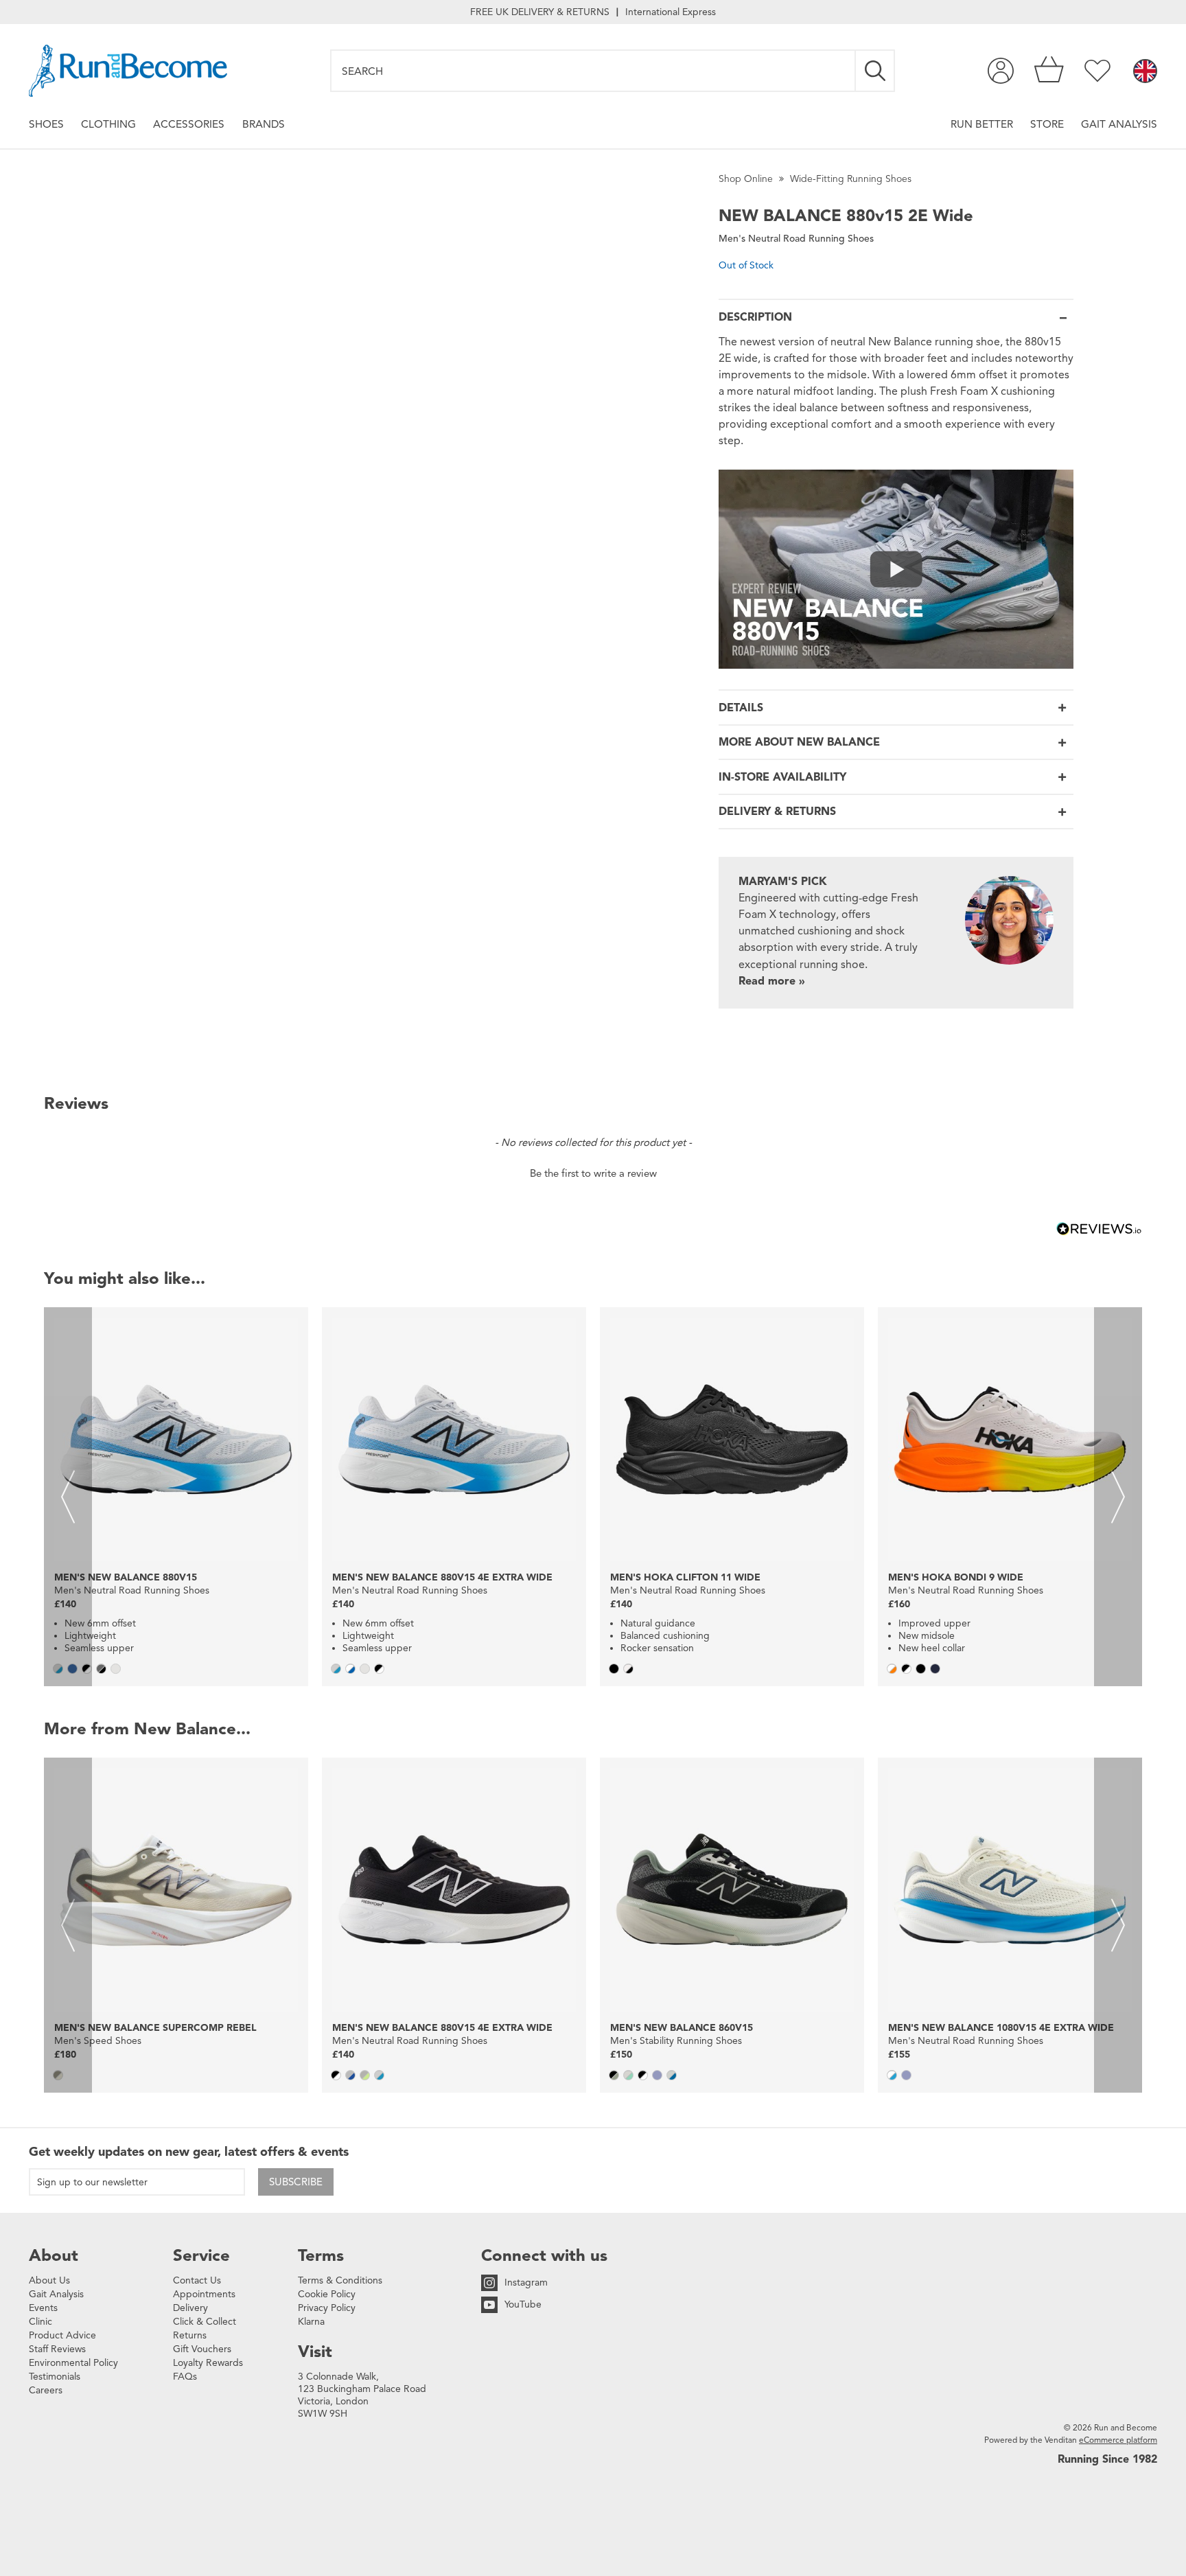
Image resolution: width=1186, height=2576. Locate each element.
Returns (190, 2335)
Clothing (108, 124)
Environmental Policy (73, 2363)
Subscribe (296, 2182)
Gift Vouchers (202, 2349)
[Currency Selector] (1145, 72)
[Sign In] (1001, 71)
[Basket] (1049, 71)
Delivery (190, 2308)
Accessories (189, 124)
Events (43, 2308)
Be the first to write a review (593, 1173)
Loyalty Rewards (208, 2363)
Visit (315, 2351)
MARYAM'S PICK (783, 882)
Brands (264, 124)
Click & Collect (205, 2322)
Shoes (46, 124)
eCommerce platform (1118, 2440)
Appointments (204, 2294)
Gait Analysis (1119, 124)
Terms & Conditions (340, 2280)
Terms (321, 2255)
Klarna (311, 2322)
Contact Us (197, 2280)
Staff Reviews (57, 2349)
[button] (593, 1172)
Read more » (772, 981)
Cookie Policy (327, 2294)
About (54, 2255)
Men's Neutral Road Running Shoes (796, 239)
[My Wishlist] (1097, 71)
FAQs (185, 2377)
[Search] (876, 71)
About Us (49, 2280)
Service (201, 2255)
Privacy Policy (327, 2308)
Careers (46, 2390)
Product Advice (62, 2335)
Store (1047, 124)
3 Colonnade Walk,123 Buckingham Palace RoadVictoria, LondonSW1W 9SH (362, 2395)
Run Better (982, 124)
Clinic (40, 2322)
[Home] (128, 71)
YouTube (523, 2304)
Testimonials (55, 2377)
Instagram (526, 2282)
